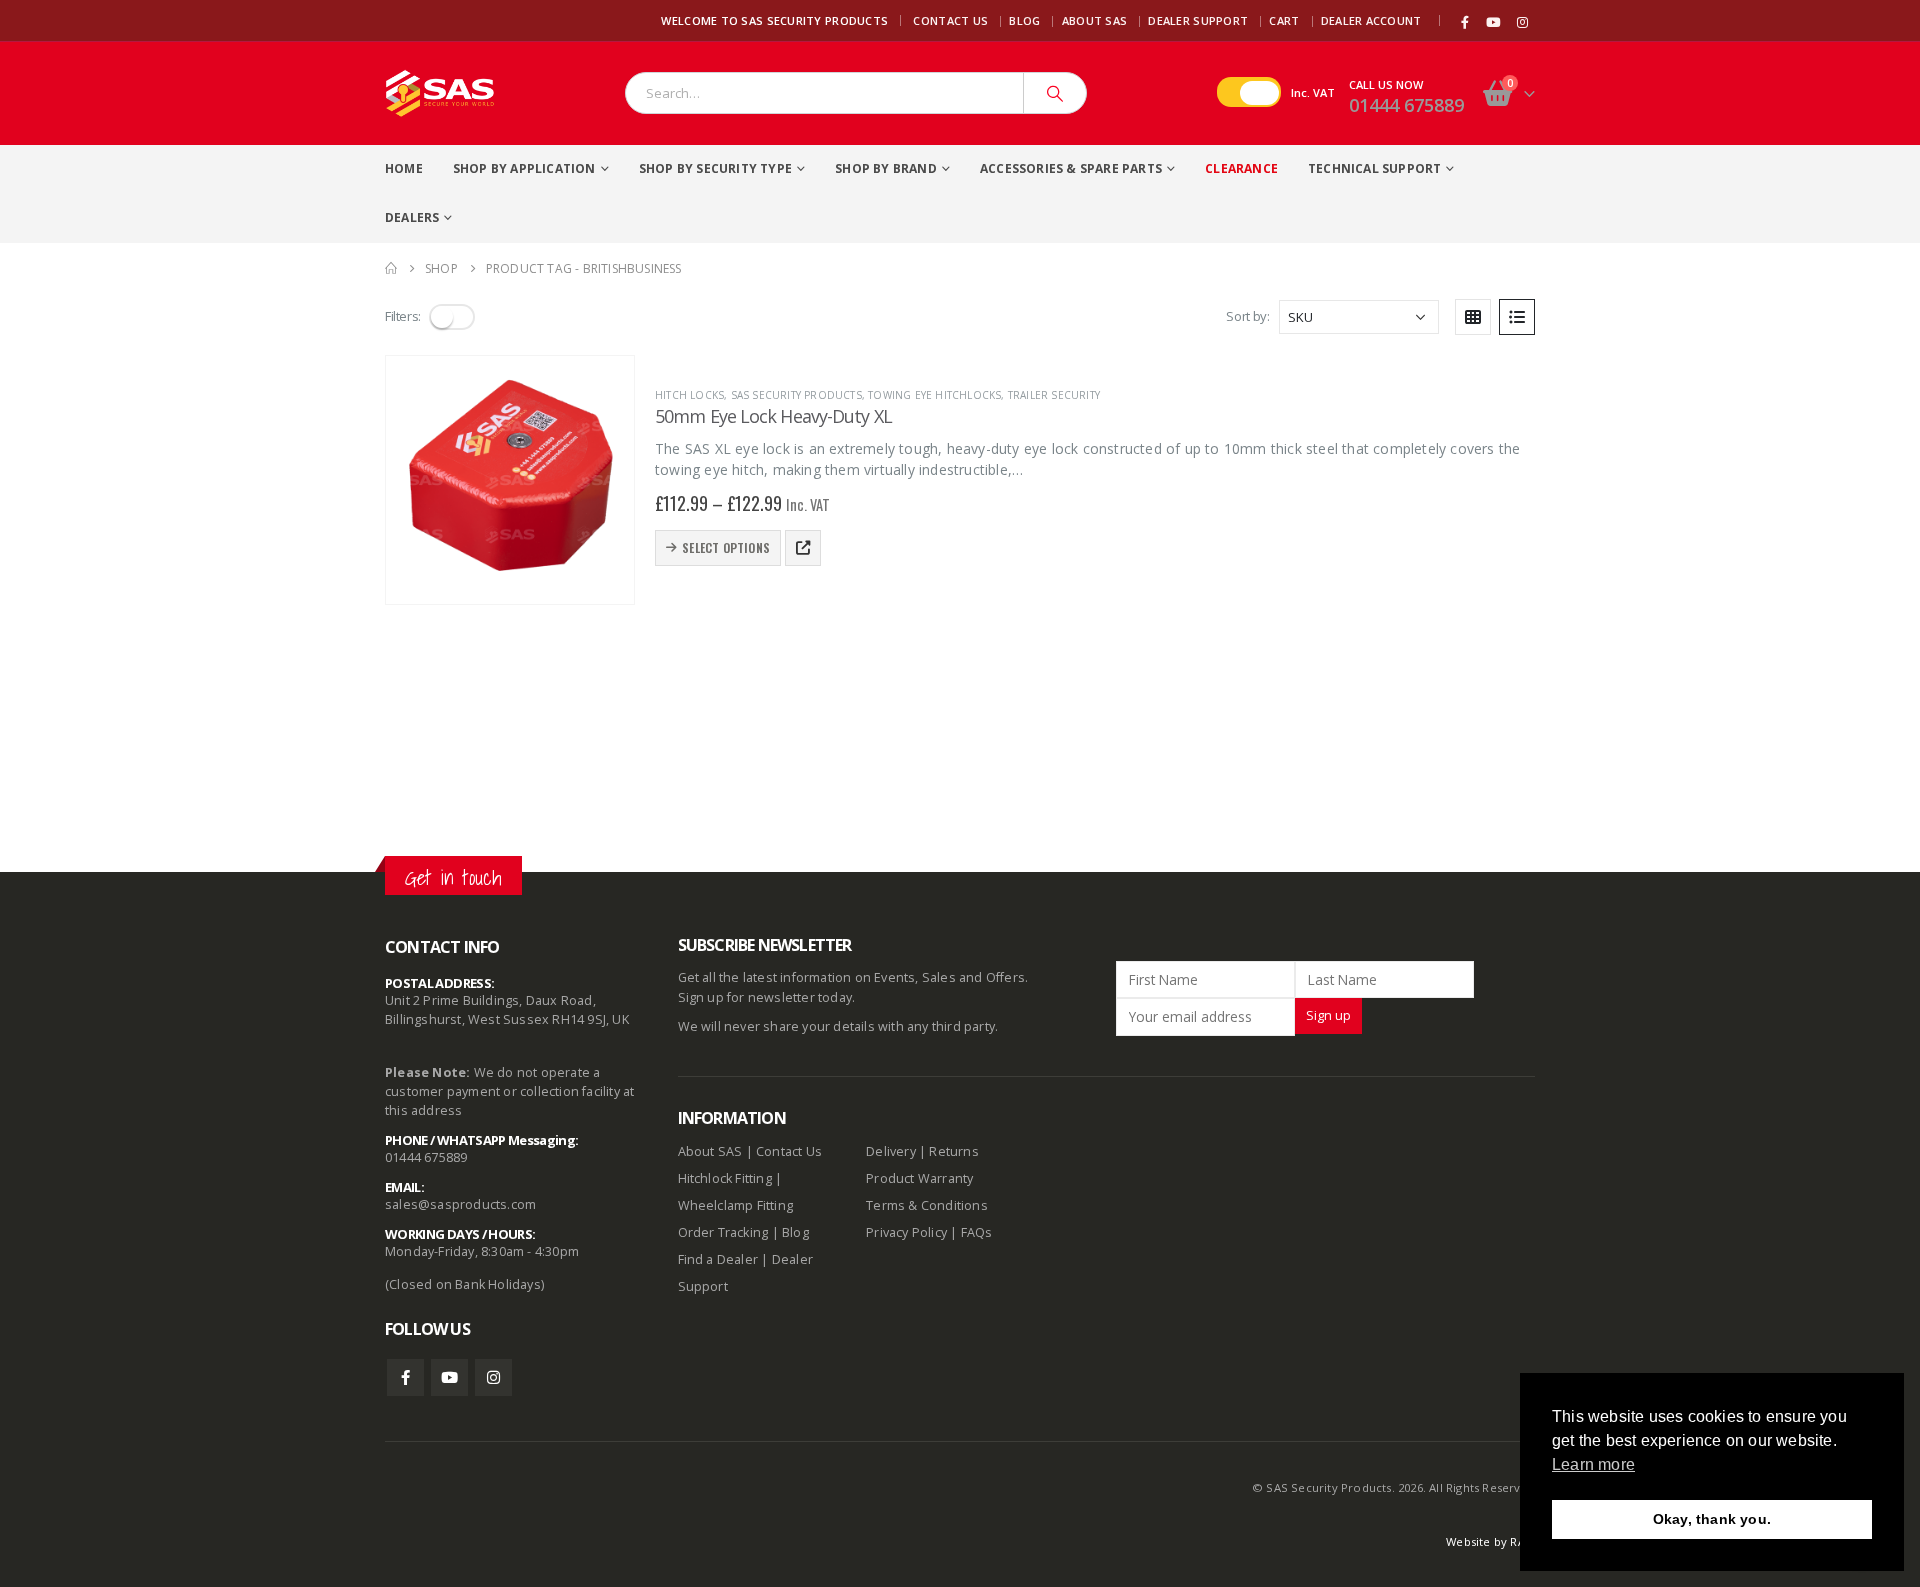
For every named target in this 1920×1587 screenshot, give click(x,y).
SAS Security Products (796, 395)
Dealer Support (1198, 20)
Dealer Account (1371, 20)
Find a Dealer (718, 1259)
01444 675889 (1406, 105)
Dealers (412, 217)
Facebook (405, 1377)
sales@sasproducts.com (460, 1204)
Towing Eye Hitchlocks (934, 395)
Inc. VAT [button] (1313, 92)
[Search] (1055, 93)
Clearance (1241, 168)
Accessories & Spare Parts (1071, 168)
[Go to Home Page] (391, 268)
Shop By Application (524, 168)
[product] (510, 480)
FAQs (977, 1232)
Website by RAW (1490, 1541)
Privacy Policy (906, 1232)
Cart (1284, 20)
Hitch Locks (689, 395)
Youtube (449, 1377)
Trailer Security (1054, 395)
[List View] (1517, 317)
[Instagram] (1522, 22)
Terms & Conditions (927, 1205)
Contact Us (950, 20)
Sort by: (1247, 316)
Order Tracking (723, 1232)
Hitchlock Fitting (725, 1178)
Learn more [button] (1593, 1464)
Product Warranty (921, 1178)
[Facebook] (1465, 22)
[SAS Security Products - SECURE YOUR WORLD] (440, 93)
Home (404, 168)
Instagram (493, 1377)
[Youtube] (1494, 22)
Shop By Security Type (715, 168)
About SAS (1094, 20)
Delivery (891, 1151)
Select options (726, 547)
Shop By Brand (886, 168)
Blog (1024, 20)
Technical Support (1374, 168)
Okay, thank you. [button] (1712, 1519)
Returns (953, 1151)
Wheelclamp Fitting (736, 1205)
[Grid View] (1473, 317)
